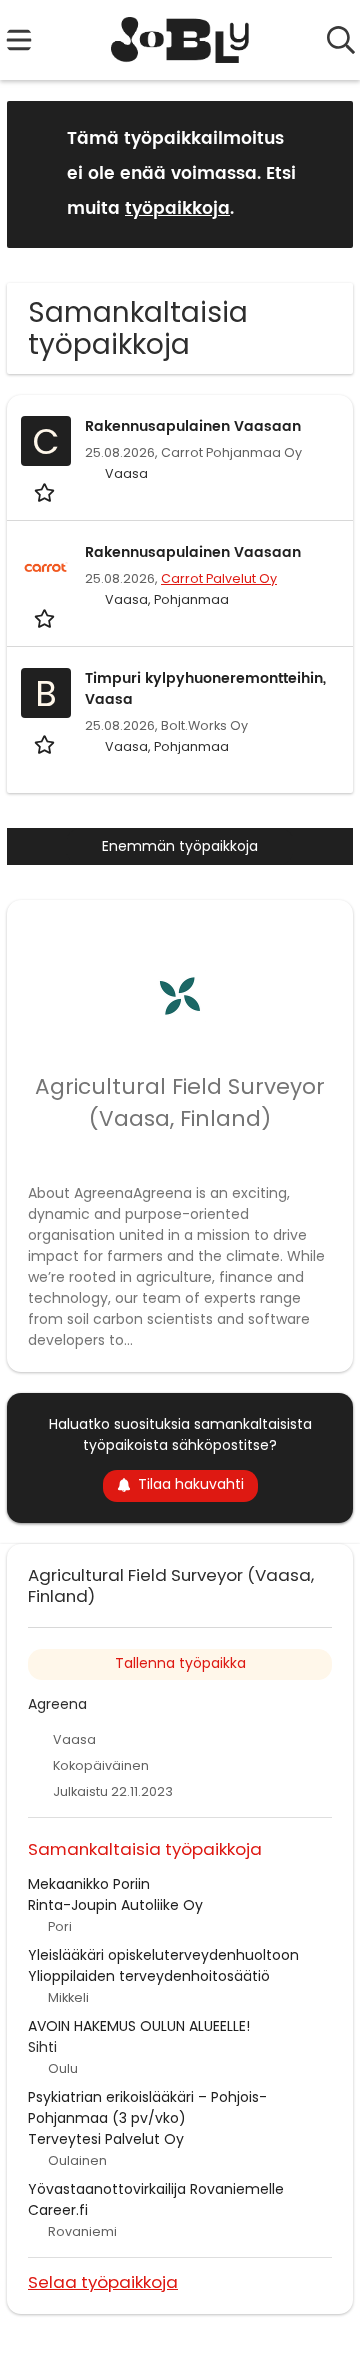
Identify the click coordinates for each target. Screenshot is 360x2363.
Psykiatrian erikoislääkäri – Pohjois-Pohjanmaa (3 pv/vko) (147, 2107)
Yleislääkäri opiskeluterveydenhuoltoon (163, 1955)
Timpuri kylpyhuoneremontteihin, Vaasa (205, 689)
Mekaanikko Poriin (89, 1884)
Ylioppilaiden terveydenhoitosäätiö (149, 1976)
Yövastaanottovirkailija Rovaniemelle (156, 2189)
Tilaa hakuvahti (191, 1484)
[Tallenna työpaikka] (46, 491)
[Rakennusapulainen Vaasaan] (46, 567)
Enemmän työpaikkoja (180, 846)
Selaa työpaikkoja (103, 2281)
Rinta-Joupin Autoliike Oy (115, 1905)
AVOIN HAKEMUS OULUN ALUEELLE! (139, 2026)
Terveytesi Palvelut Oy (106, 2139)
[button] (322, 173)
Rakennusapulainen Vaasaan (193, 426)
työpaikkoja (177, 209)
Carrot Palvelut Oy (219, 578)
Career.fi (58, 2210)
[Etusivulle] (180, 40)
